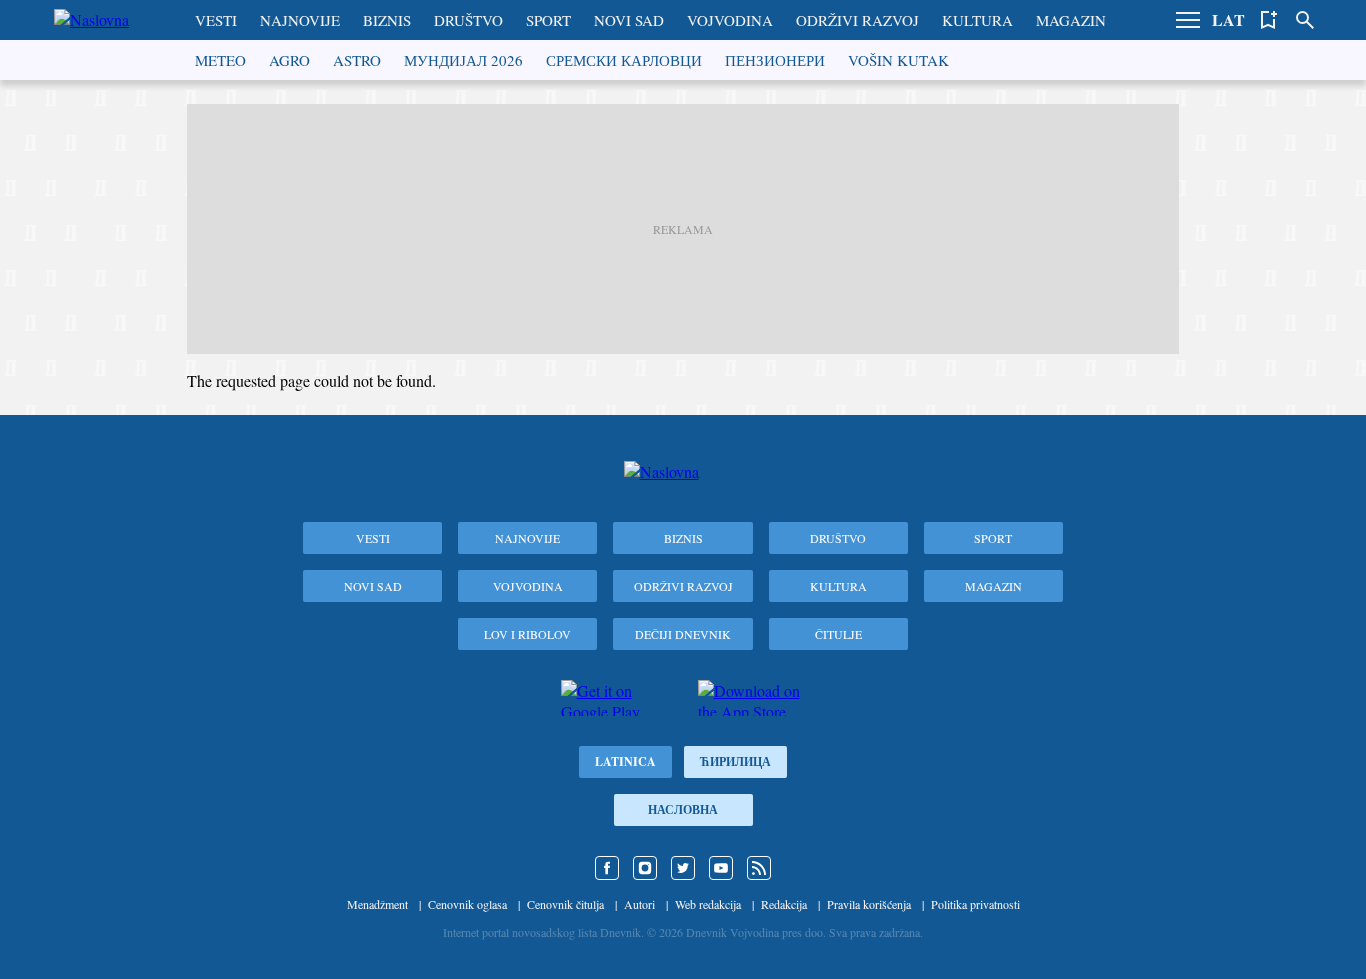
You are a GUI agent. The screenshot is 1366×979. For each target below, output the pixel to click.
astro (357, 60)
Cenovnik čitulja (565, 904)
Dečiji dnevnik (683, 634)
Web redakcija (708, 904)
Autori (639, 904)
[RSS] (759, 868)
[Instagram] (645, 868)
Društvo (468, 20)
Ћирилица (735, 761)
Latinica (625, 761)
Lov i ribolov (527, 634)
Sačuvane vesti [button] (1269, 20)
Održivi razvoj (857, 20)
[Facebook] (607, 868)
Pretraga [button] (1305, 20)
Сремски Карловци (624, 60)
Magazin (1071, 20)
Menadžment (377, 904)
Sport (548, 20)
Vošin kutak (898, 60)
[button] (1188, 20)
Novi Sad (629, 20)
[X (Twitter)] (683, 868)
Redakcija (784, 904)
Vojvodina (730, 20)
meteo (220, 60)
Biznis (387, 20)
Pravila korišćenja (869, 904)
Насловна (683, 809)
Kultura (977, 20)
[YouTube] (721, 868)
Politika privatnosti (975, 904)
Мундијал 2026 (463, 60)
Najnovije (300, 20)
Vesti (216, 20)
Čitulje (838, 634)
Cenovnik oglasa (467, 904)
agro (289, 60)
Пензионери (775, 60)
